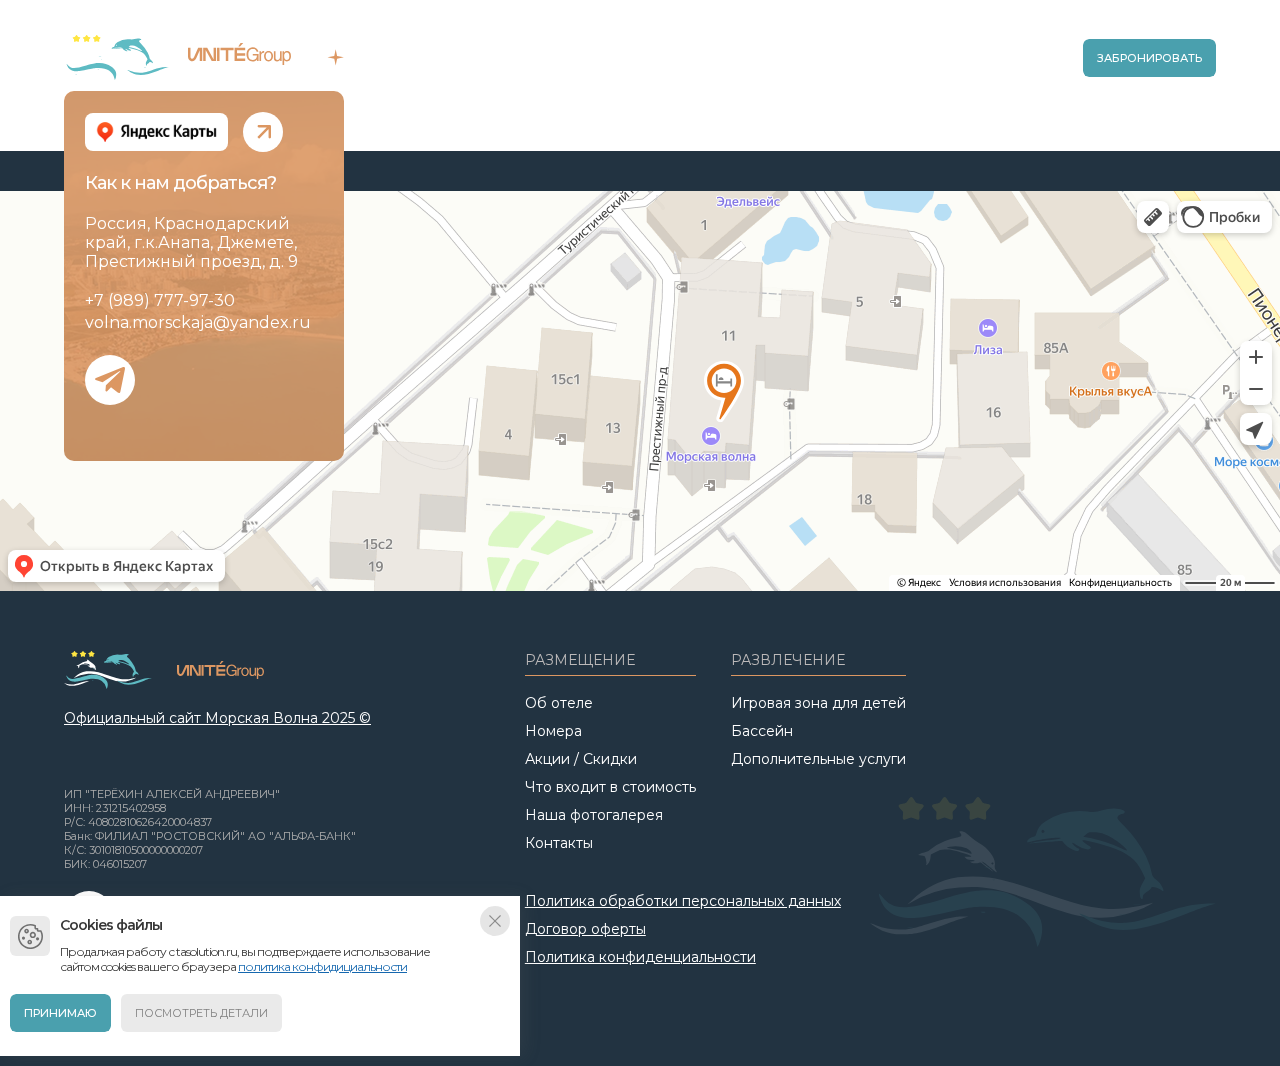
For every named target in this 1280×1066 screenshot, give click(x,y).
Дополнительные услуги (818, 759)
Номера (696, 65)
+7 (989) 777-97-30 (160, 300)
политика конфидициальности (322, 966)
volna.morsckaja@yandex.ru (198, 322)
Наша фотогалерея (594, 815)
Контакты (559, 843)
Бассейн (895, 65)
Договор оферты (585, 929)
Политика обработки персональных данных (683, 901)
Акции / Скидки (602, 65)
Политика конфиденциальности (640, 957)
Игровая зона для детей (818, 703)
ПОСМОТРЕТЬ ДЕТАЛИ (201, 1013)
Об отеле (490, 65)
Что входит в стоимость (610, 787)
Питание (766, 65)
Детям (831, 65)
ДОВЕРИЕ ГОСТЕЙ (225, 71)
